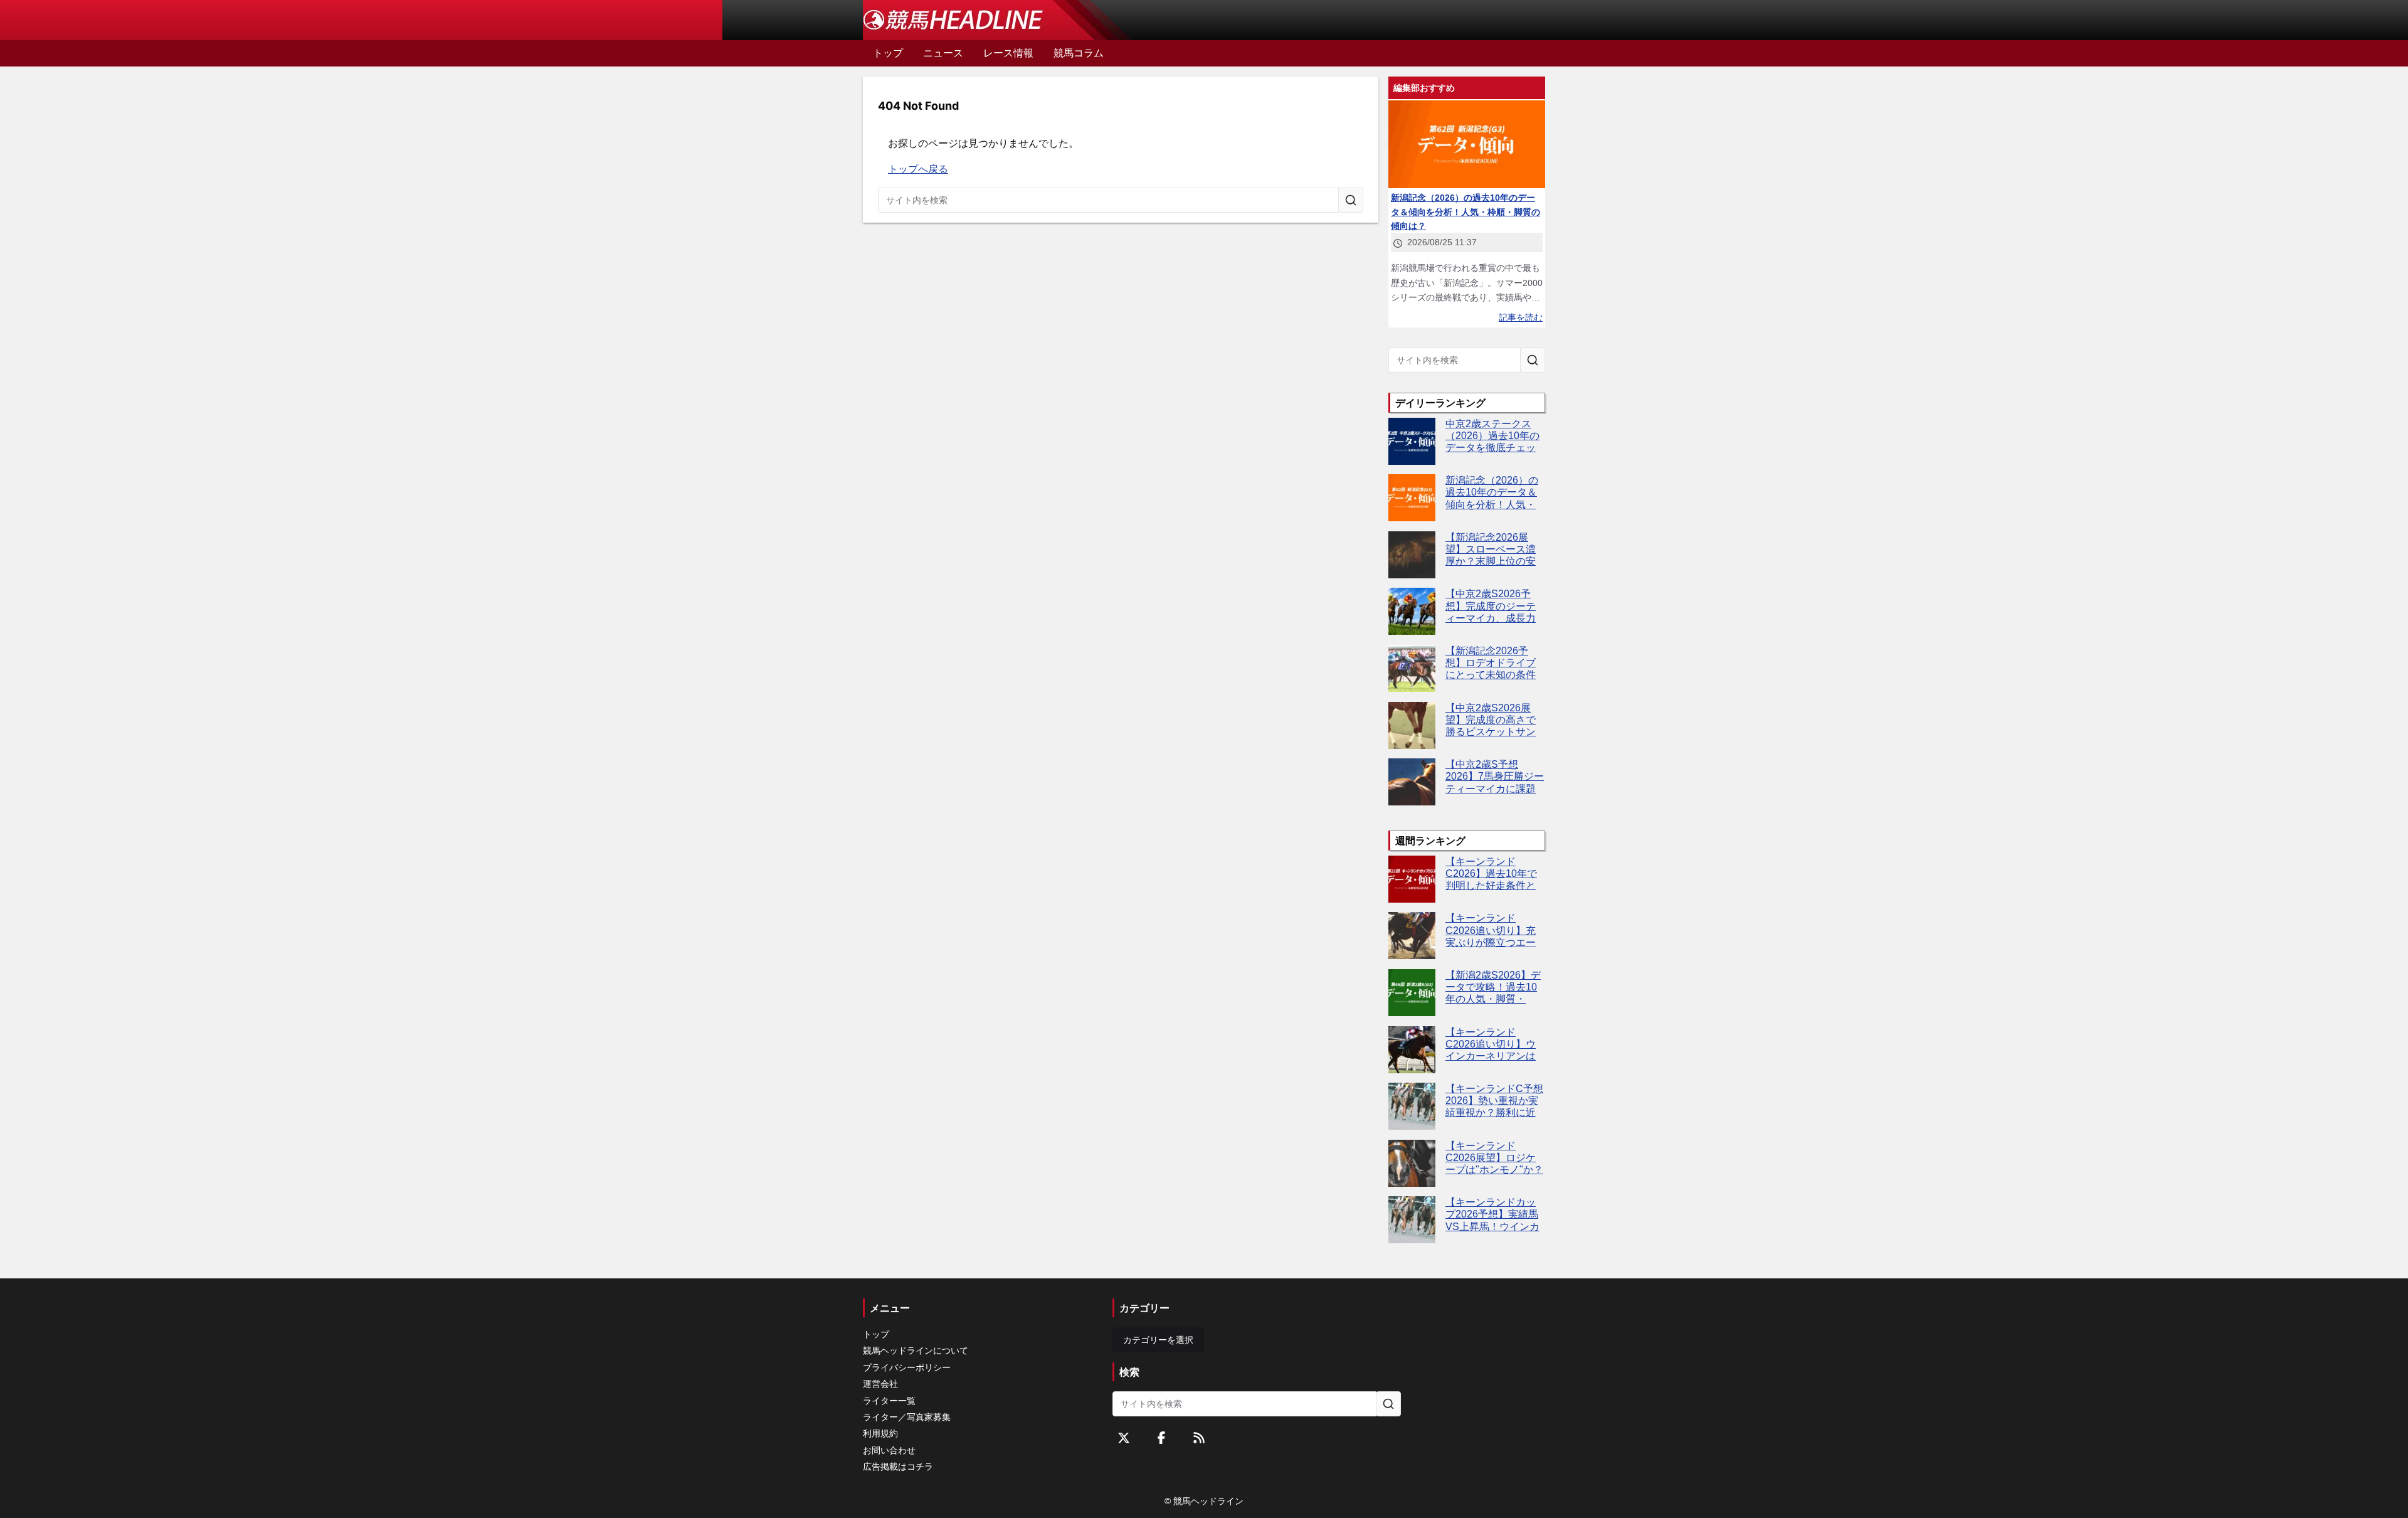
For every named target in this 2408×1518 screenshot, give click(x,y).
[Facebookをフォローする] (1161, 1438)
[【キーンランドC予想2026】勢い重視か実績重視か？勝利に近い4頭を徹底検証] (1412, 1106)
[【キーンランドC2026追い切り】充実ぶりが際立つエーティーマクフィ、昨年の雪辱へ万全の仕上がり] (1412, 936)
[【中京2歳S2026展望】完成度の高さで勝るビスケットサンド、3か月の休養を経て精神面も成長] (1412, 725)
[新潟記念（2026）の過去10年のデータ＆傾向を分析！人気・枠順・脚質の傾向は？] (1412, 498)
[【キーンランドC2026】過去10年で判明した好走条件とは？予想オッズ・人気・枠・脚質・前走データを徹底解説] (1412, 879)
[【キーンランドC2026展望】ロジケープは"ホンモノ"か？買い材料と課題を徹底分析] (1412, 1163)
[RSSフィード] (1199, 1438)
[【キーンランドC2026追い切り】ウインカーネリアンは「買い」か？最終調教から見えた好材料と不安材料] (1412, 1050)
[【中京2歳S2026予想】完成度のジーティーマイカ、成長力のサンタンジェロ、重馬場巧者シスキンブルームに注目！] (1412, 611)
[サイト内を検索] (1351, 200)
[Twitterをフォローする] (1124, 1438)
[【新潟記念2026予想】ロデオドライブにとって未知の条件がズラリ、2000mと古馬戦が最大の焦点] (1412, 668)
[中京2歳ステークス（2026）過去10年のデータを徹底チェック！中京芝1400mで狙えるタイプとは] (1412, 441)
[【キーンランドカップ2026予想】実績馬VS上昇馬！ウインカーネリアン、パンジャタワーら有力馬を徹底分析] (1412, 1220)
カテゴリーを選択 (1158, 1340)
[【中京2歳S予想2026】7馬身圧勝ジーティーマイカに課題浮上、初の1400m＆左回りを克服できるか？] (1412, 782)
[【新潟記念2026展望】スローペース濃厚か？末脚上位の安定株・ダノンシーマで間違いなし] (1412, 555)
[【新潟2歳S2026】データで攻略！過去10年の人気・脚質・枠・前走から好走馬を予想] (1412, 993)
